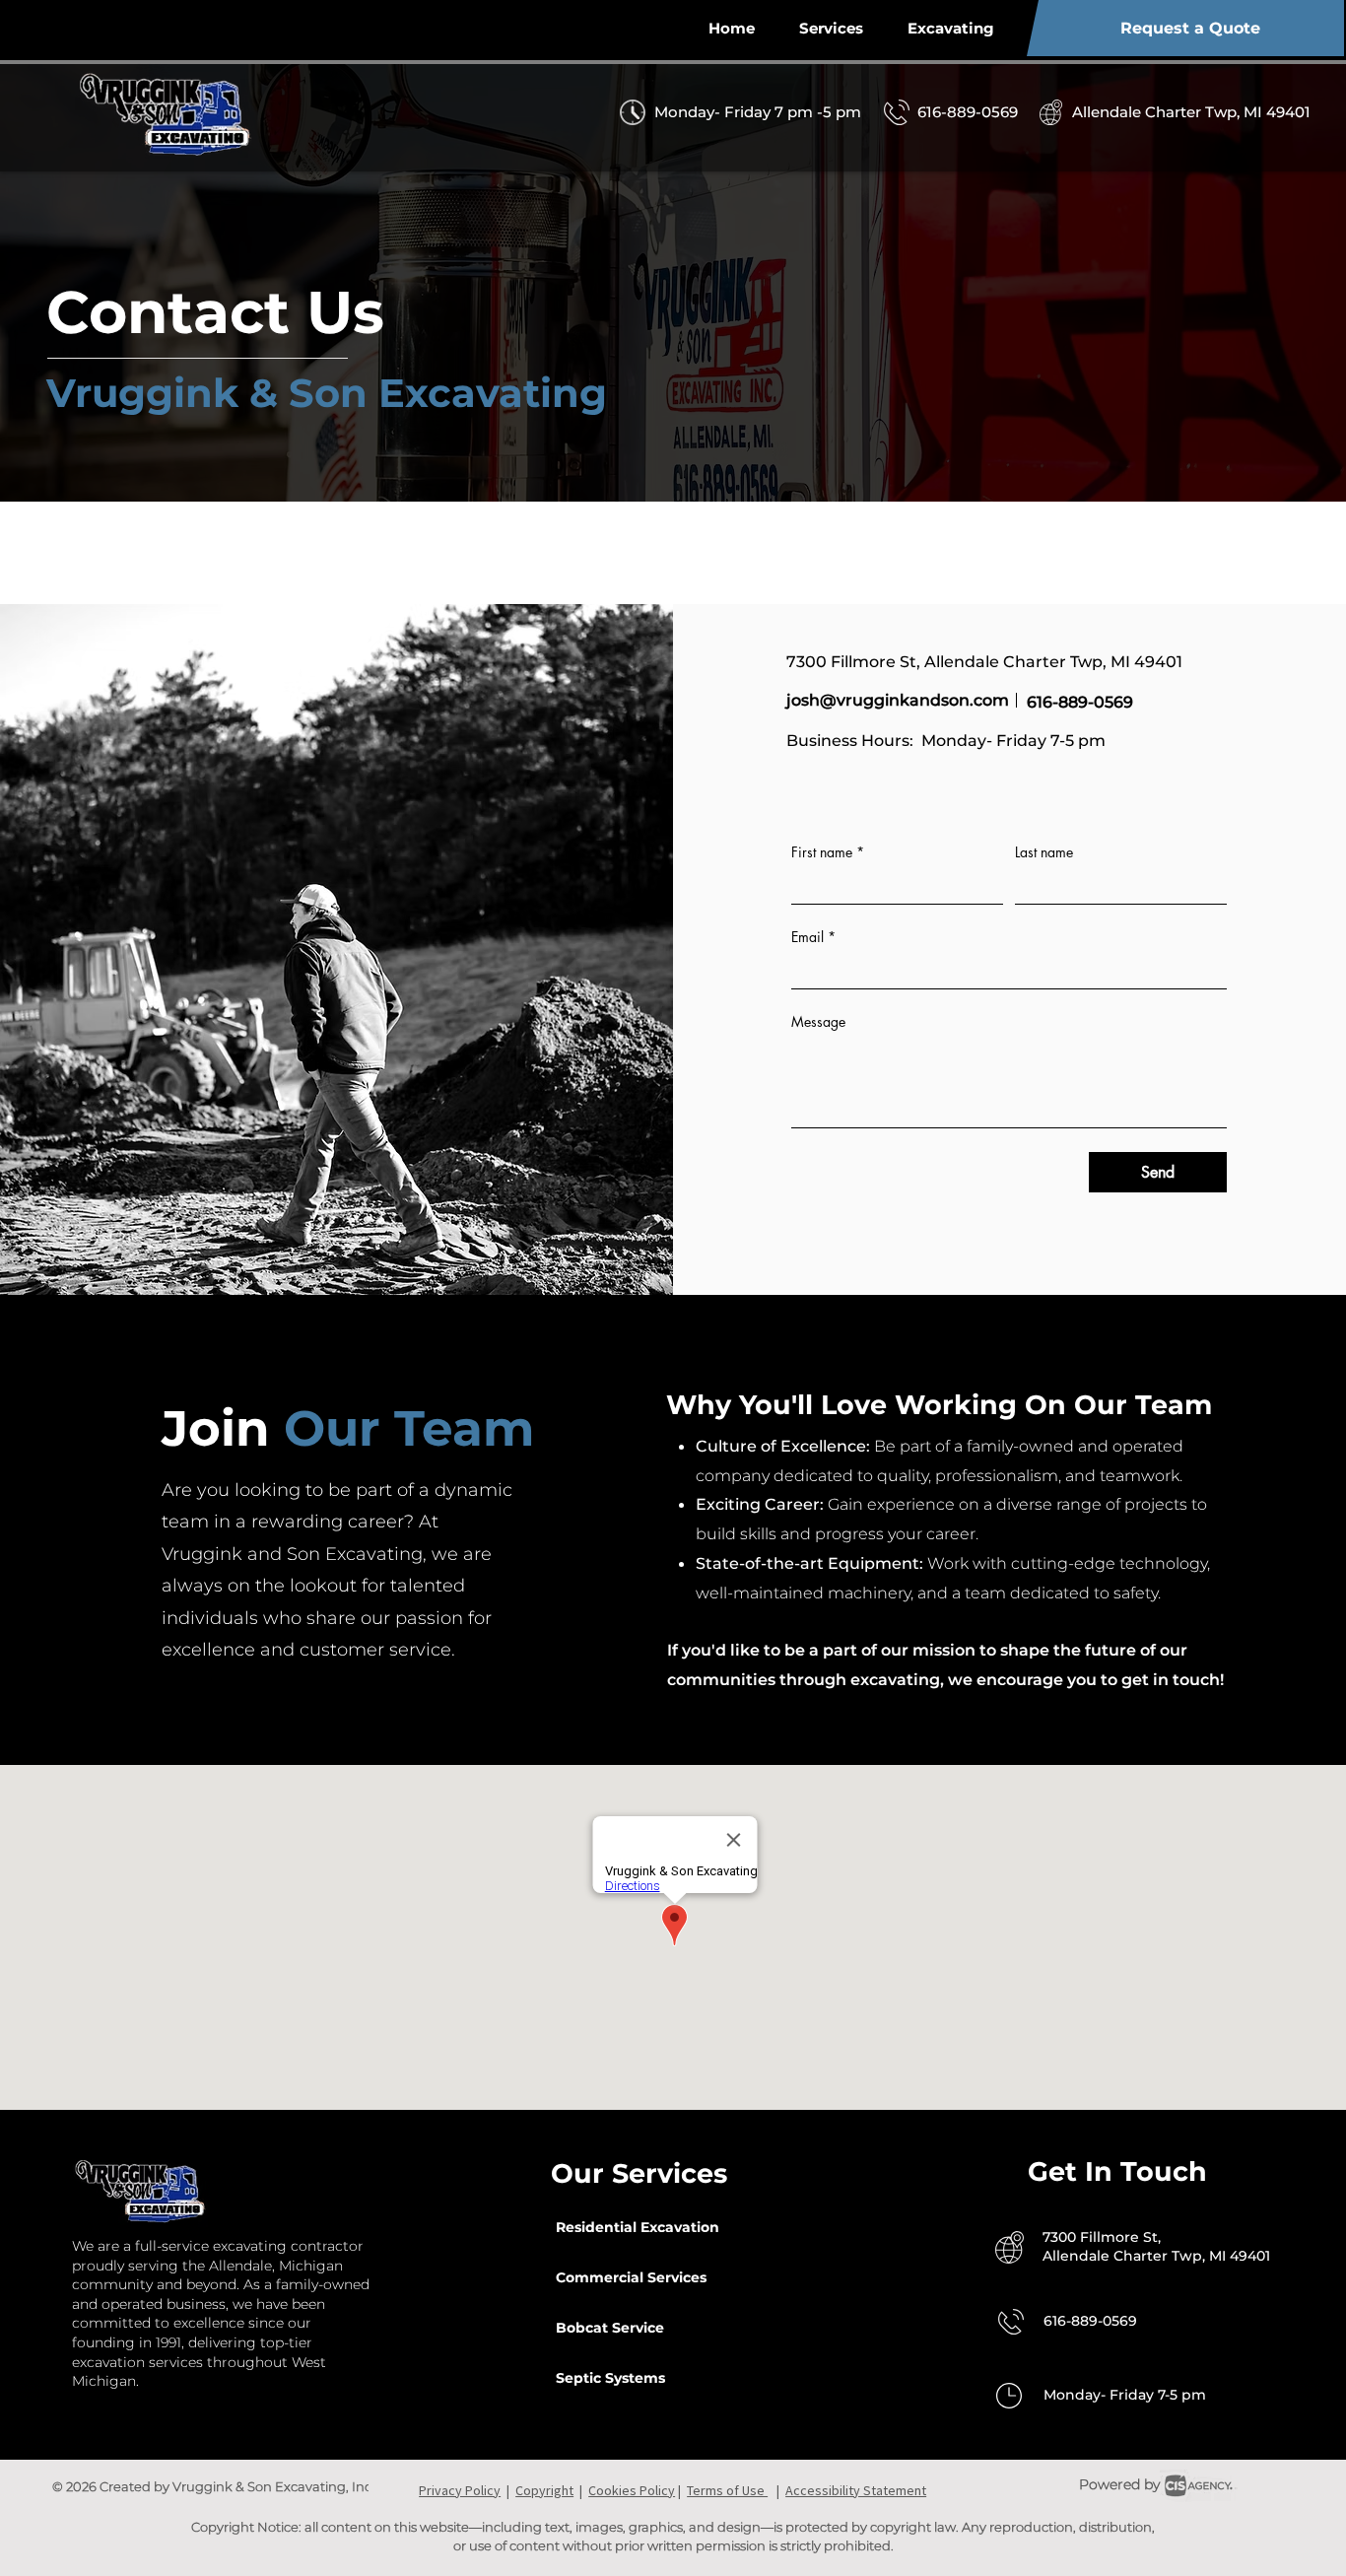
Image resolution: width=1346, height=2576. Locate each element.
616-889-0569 (1080, 702)
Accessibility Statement (856, 2490)
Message (818, 1021)
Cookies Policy (632, 2490)
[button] (951, 28)
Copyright (544, 2490)
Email (813, 937)
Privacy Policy (460, 2490)
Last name (1044, 852)
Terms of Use (727, 2490)
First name (828, 852)
